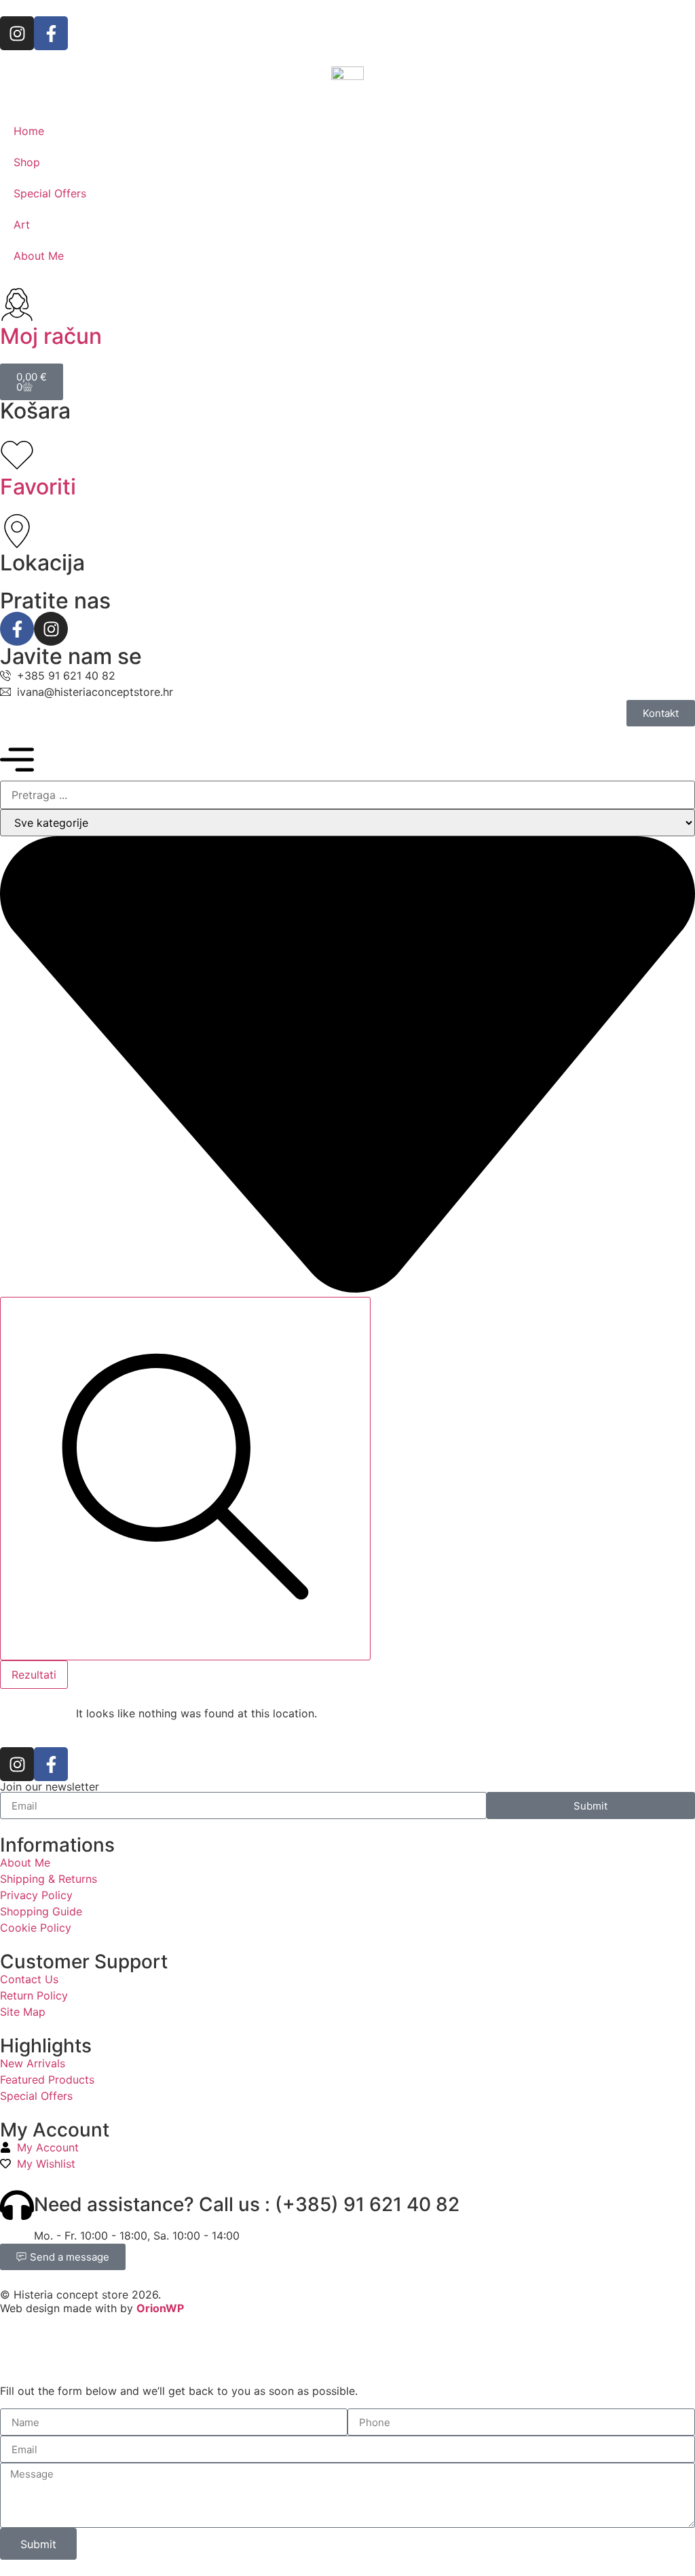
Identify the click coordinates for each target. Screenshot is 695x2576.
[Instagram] (17, 33)
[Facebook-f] (51, 33)
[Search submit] (185, 1479)
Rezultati (34, 1675)
